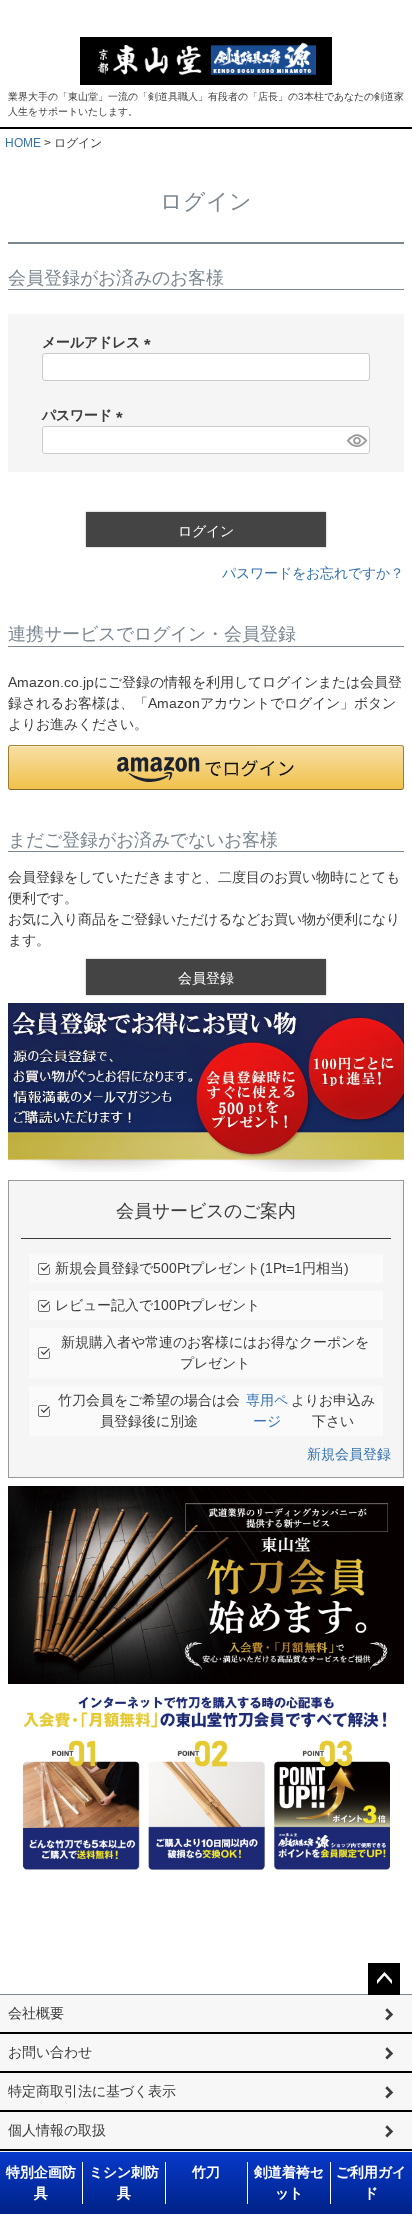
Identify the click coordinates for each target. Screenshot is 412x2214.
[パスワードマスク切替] (355, 440)
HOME (23, 143)
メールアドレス (100, 342)
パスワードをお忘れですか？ (313, 573)
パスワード (86, 415)
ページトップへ (384, 1979)
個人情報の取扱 (57, 2130)
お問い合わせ (50, 2052)
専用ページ (267, 1410)
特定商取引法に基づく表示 (92, 2091)
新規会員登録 (349, 1454)
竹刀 (206, 2172)
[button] (206, 767)
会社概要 (36, 2013)
